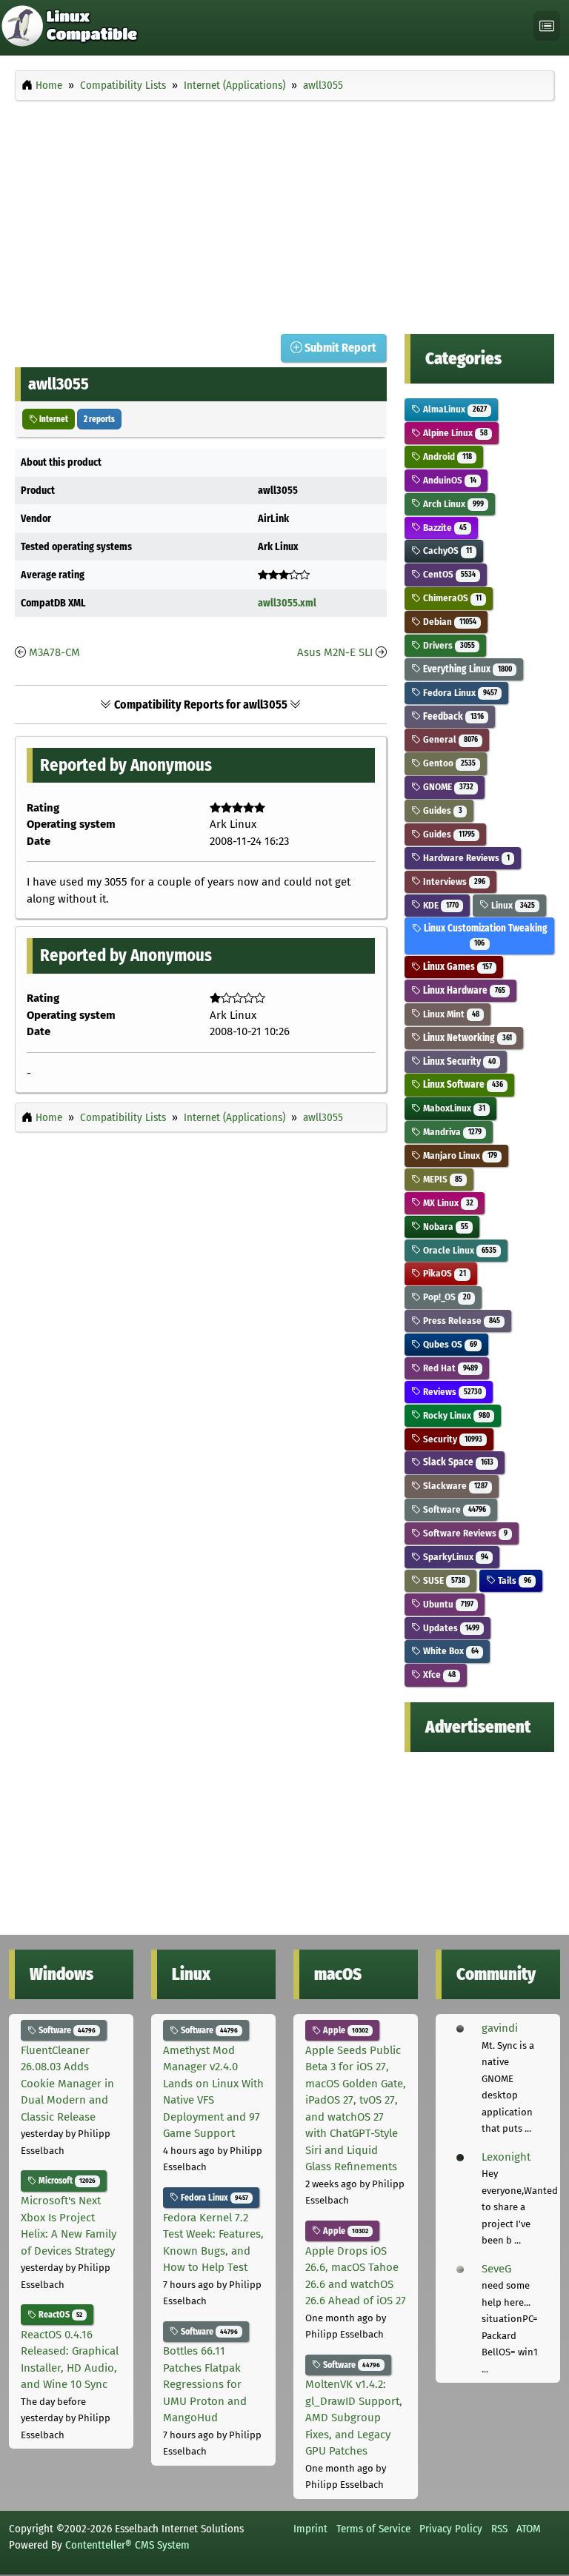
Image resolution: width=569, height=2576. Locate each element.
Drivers (447, 645)
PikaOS (443, 1273)
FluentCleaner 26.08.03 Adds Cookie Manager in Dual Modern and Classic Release (67, 2084)
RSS (499, 2529)
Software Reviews (464, 1533)
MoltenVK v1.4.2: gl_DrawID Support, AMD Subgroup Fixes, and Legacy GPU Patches (354, 2418)
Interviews (453, 881)
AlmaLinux (453, 409)
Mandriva (451, 1132)
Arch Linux (452, 504)
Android (446, 456)
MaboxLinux (453, 1108)
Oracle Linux (458, 1250)
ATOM (529, 2529)
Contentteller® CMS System (127, 2545)
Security (451, 1439)
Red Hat (449, 1368)
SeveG (496, 2269)
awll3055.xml (287, 603)
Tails (513, 1580)
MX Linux (447, 1203)
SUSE (443, 1580)
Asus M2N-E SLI (335, 652)
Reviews (451, 1392)
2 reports (99, 419)
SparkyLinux (454, 1557)
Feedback (452, 716)
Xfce (438, 1675)
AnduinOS (448, 480)
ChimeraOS (451, 598)
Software (453, 1509)
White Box (449, 1651)
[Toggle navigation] (547, 26)
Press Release (460, 1321)
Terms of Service (373, 2529)
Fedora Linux (459, 693)
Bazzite (443, 528)
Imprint (310, 2529)
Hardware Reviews (465, 858)
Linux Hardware (463, 990)
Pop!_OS (445, 1297)
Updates (450, 1628)
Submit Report (339, 348)
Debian (448, 622)
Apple (345, 2030)
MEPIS (441, 1179)
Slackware (454, 1486)
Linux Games (456, 967)
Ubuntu (447, 1604)
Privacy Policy (451, 2529)
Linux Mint (450, 1014)
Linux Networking (466, 1038)
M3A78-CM (54, 652)
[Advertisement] (284, 213)
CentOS (448, 574)
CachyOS (446, 551)
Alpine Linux (454, 433)
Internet (53, 419)
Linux (512, 905)
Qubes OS (449, 1344)
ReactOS (59, 2315)
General (449, 739)
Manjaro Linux (459, 1155)
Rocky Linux (455, 1415)
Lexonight (506, 2157)
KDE (439, 905)
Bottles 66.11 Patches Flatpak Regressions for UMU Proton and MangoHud (205, 2384)
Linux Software (462, 1084)
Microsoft (66, 2181)
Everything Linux (466, 669)
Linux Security (458, 1061)
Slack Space (457, 1462)
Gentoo (448, 763)
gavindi (500, 2028)
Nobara (444, 1227)
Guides (441, 810)
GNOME (447, 787)
